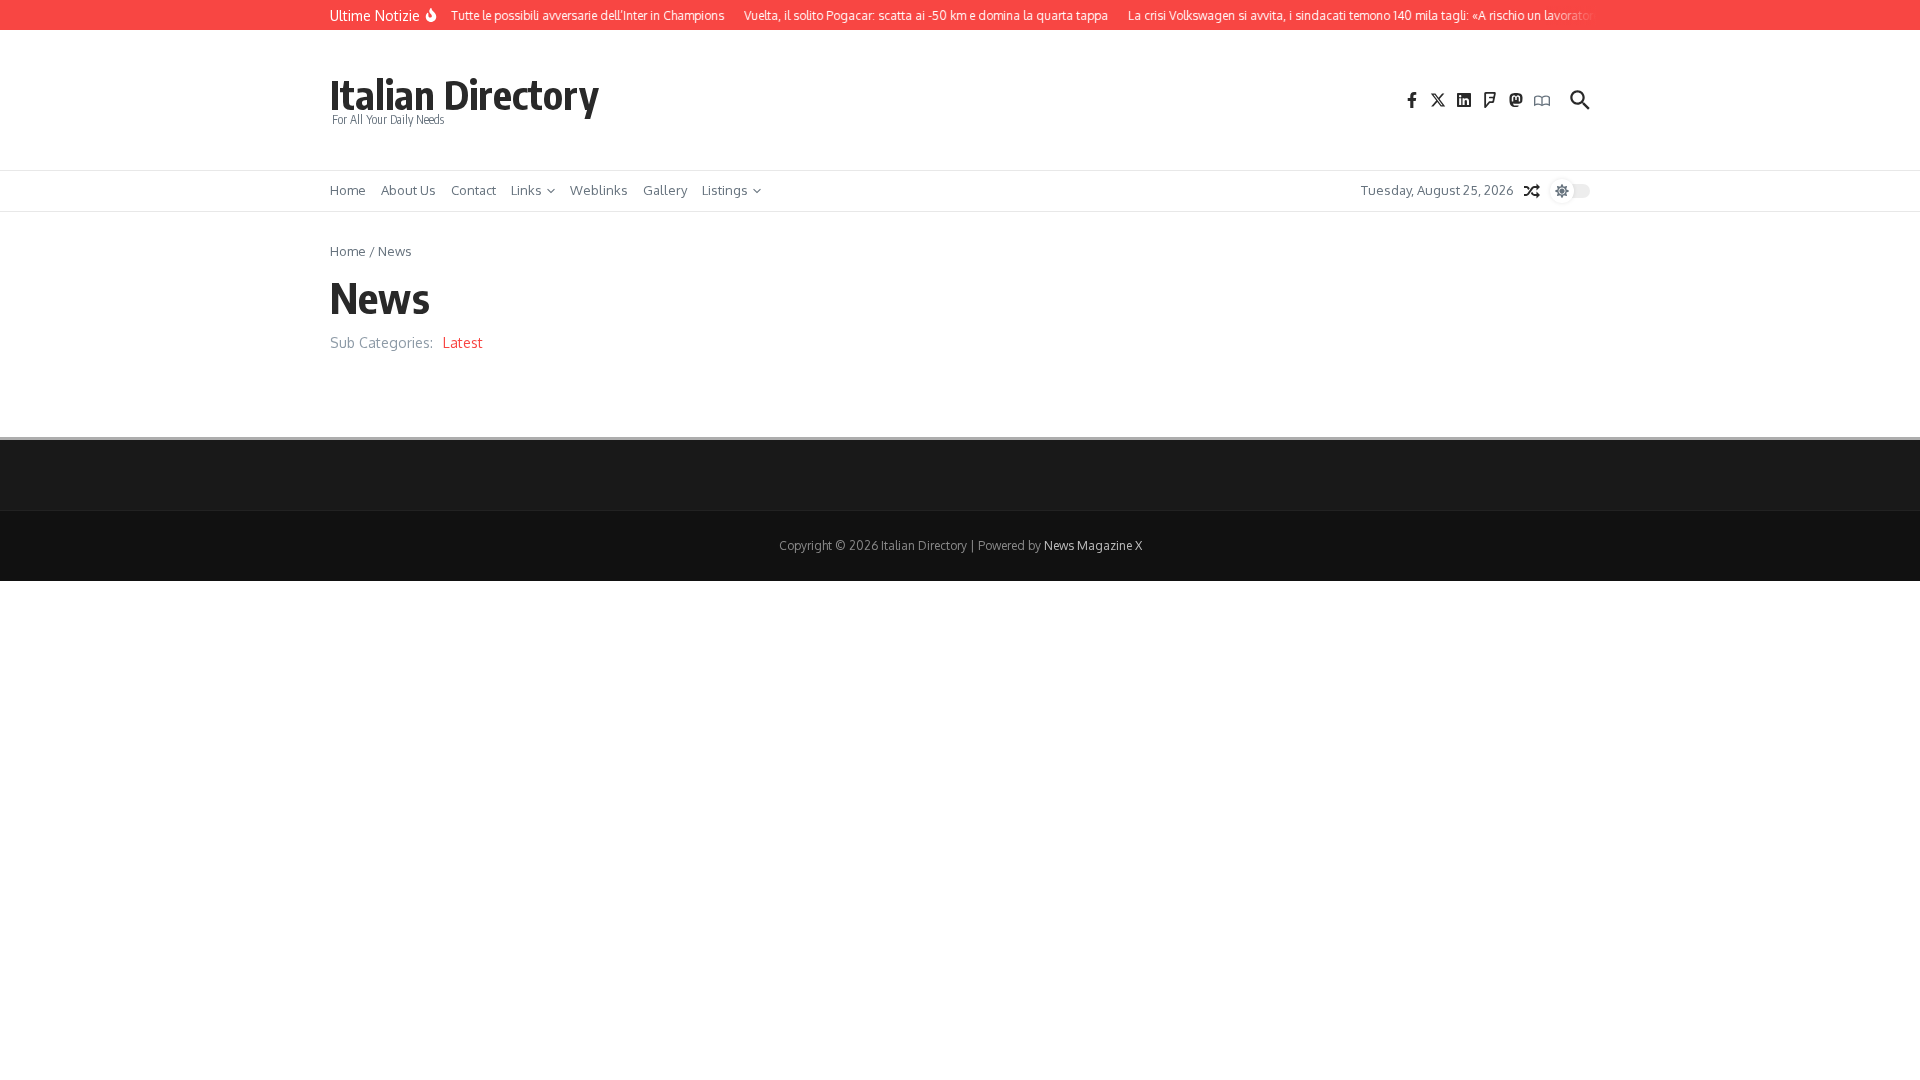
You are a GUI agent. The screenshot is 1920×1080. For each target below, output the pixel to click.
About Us (408, 190)
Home (348, 190)
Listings (725, 190)
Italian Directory (464, 94)
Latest (463, 342)
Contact (473, 190)
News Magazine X (1093, 545)
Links (526, 190)
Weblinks (599, 190)
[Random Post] (1532, 191)
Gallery (665, 190)
